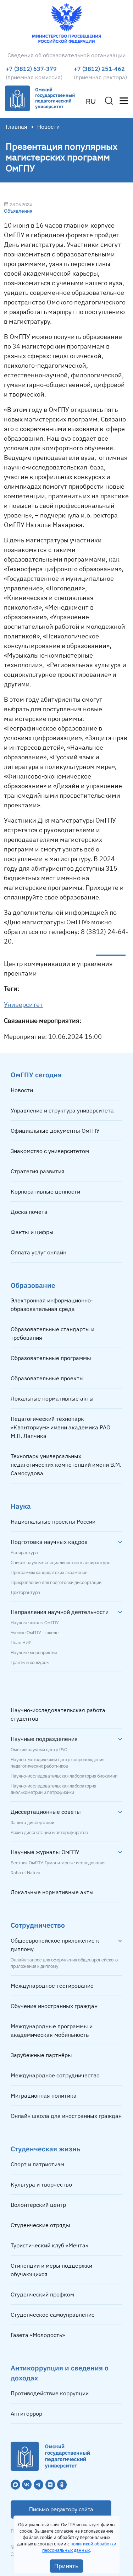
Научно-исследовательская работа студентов (58, 1714)
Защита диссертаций (32, 1823)
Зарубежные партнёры (41, 2055)
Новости (22, 1090)
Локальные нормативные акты (52, 1398)
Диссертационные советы (46, 1812)
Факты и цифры (32, 1232)
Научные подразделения (44, 1739)
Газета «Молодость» (38, 2335)
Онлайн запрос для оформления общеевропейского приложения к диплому (64, 1963)
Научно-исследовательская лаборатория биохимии (64, 1776)
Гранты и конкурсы (30, 1663)
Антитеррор (26, 2413)
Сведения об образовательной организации (66, 55)
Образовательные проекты (47, 1378)
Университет (23, 1005)
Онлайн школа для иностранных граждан (66, 2116)
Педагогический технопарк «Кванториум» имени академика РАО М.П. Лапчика (60, 1427)
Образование (33, 1285)
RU (91, 101)
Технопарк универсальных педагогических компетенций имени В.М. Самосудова (66, 1465)
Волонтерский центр (38, 2205)
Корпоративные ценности (45, 1191)
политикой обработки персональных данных (79, 2547)
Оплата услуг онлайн (38, 1252)
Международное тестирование (52, 1986)
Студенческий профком (42, 2294)
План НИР (21, 1643)
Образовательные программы (51, 1358)
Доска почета (29, 1212)
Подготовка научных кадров (49, 1542)
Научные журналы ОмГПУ (45, 1852)
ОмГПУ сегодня (36, 1075)
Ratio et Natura (26, 1873)
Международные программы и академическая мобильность (52, 2030)
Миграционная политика (44, 2096)
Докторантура (25, 1593)
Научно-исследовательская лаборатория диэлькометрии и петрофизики (53, 1789)
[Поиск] (109, 101)
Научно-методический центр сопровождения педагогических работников (57, 1763)
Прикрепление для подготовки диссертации (56, 1583)
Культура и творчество (41, 2184)
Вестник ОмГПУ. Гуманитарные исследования (58, 1863)
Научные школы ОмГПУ (35, 1623)
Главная (16, 127)
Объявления (18, 211)
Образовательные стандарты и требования (52, 1333)
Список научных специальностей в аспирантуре (60, 1563)
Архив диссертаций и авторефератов (49, 1833)
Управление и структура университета (62, 1110)
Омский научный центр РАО (39, 1750)
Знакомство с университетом (50, 1151)
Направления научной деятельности (60, 1612)
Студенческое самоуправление (53, 2315)
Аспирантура (24, 1553)
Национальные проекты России (53, 1521)
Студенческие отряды (40, 2225)
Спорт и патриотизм (37, 2164)
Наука (21, 1506)
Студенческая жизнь (46, 2149)
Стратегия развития (38, 1171)
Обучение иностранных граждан (54, 2006)
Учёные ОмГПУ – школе (35, 1633)
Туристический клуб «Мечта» (49, 2245)
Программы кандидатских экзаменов (49, 1573)
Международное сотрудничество (55, 2075)
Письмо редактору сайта (61, 2509)
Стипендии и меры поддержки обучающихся (51, 2270)
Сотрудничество (38, 1925)
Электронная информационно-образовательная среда (52, 1305)
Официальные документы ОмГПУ (55, 1131)
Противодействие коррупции (50, 2393)
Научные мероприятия (34, 1653)
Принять (66, 2566)
